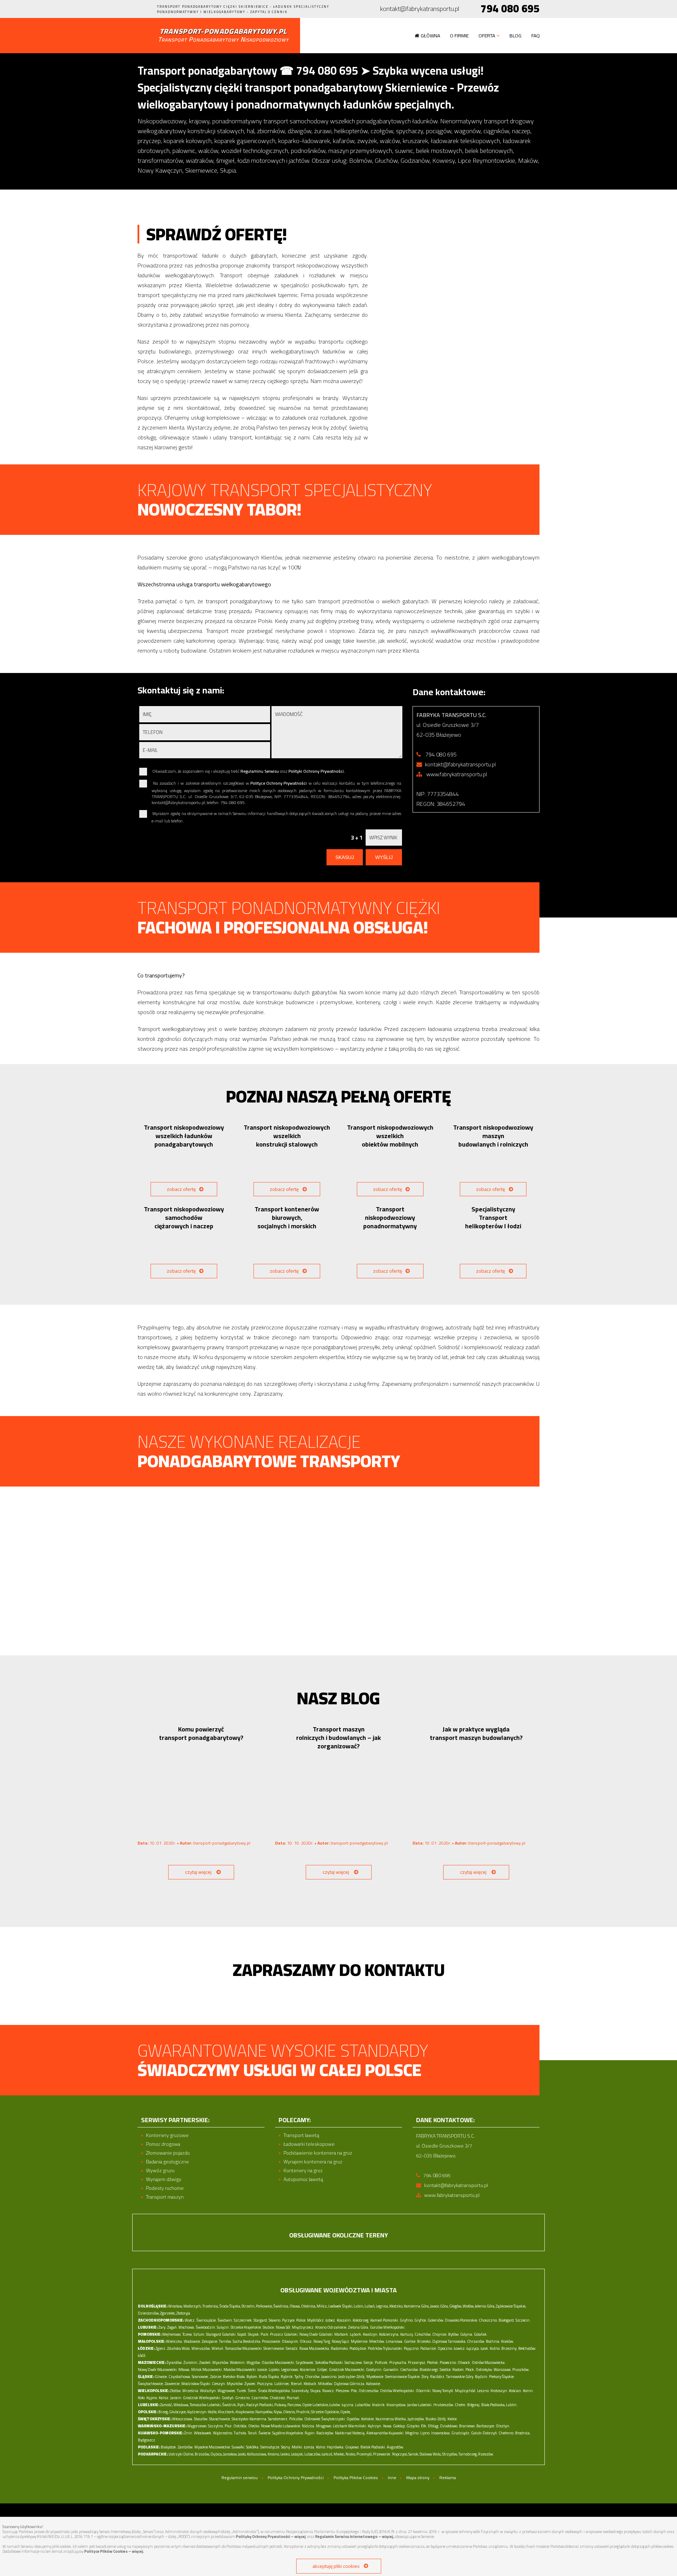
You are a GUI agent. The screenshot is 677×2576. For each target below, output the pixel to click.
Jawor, (435, 2306)
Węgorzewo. (197, 2426)
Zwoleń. (205, 2362)
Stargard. (261, 2320)
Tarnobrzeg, (468, 2454)
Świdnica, (281, 2306)
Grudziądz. (461, 2433)
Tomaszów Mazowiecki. (244, 2348)
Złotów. (176, 2391)
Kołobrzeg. (361, 2320)
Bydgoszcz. (147, 2440)
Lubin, (359, 2306)
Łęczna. (348, 2405)
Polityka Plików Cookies (356, 2478)
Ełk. (424, 2426)
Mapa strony (418, 2478)
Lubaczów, (313, 2454)
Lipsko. (275, 2370)
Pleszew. (343, 2391)
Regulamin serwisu (240, 2478)
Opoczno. (445, 2348)
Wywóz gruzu (160, 2171)
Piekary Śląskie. (502, 2377)
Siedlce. (446, 2370)
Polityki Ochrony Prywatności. (317, 771)
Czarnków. (260, 2398)
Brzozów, (202, 2454)
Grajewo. (352, 2447)
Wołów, (468, 2306)
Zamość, (166, 2405)
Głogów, (456, 2306)
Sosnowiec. (201, 2377)
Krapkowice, (245, 2412)
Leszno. (483, 2391)
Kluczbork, (226, 2412)
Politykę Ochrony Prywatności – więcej (271, 2537)
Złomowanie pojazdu (168, 2153)
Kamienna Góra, (417, 2306)
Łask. (485, 2348)
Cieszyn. (219, 2384)
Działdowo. (449, 2426)
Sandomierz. (278, 2419)
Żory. (425, 2377)
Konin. (528, 2391)
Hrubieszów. (444, 2405)
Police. (301, 2320)
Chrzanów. (476, 2341)
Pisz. (229, 2426)
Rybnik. (287, 2377)
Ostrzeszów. (369, 2391)
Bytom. (252, 2377)
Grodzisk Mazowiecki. (347, 2370)
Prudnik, (303, 2412)
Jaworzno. (329, 2377)
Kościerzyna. (389, 2334)
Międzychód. (466, 2391)
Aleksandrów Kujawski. (385, 2433)
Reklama (448, 2478)
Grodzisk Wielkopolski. (202, 2398)
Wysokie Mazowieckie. (213, 2447)
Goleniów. (436, 2320)
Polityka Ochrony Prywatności (296, 2478)
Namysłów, (264, 2412)
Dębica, (216, 2454)
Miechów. (377, 2341)
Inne (392, 2478)
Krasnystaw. (397, 2405)
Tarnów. (225, 2341)
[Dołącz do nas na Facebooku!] (138, 9)
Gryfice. (421, 2320)
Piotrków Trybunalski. (385, 2348)
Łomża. (310, 2447)
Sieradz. (292, 2348)
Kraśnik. (379, 2405)
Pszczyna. (265, 2384)
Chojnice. (440, 2334)
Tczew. (188, 2334)
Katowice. (374, 2384)
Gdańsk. (481, 2334)
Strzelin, (248, 2306)
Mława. (184, 2370)
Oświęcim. (290, 2341)
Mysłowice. (375, 2377)
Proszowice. (272, 2341)
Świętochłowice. (151, 2384)
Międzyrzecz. (303, 2327)
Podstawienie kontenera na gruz (318, 2153)
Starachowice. (220, 2419)
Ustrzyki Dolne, (181, 2454)
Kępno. (152, 2398)
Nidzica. (309, 2426)
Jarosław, (230, 2454)
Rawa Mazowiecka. (315, 2348)
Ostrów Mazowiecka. (489, 2362)
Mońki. (297, 2447)
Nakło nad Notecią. (350, 2433)
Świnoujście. (207, 2320)
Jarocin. (176, 2398)
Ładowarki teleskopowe (309, 2144)
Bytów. (454, 2334)
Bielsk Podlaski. (373, 2447)
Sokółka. (253, 2447)
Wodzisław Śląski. (196, 2384)
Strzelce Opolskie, (325, 2412)
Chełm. (461, 2405)
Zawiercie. (173, 2384)
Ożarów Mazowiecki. (278, 2362)
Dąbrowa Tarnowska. (449, 2341)
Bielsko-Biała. (234, 2377)
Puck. (265, 2334)
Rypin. (310, 2433)
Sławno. (275, 2320)
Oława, (295, 2306)
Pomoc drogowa (163, 2144)
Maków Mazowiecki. (240, 2370)
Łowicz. (460, 2348)
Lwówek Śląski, (341, 2306)
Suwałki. (239, 2447)
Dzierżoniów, (149, 2313)
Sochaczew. (354, 2362)
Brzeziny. (510, 2348)
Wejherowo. (172, 2334)
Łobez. (331, 2320)
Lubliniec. (282, 2384)
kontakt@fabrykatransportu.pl (420, 9)
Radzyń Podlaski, (260, 2405)
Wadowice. (192, 2341)
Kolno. (321, 2447)
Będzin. (482, 2377)
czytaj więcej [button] (198, 1872)
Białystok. (169, 2447)
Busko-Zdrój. (436, 2419)
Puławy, (280, 2405)
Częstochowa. (180, 2377)
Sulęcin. (223, 2327)
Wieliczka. (175, 2341)
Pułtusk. (382, 2362)
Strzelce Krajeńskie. (246, 2327)
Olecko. (254, 2426)
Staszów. (201, 2419)
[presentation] (519, 1570)
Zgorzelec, (168, 2313)
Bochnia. (493, 2341)
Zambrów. (186, 2447)
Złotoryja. (184, 2313)
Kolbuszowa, (257, 2454)
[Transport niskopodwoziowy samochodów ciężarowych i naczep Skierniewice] (184, 1249)
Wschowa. (187, 2327)
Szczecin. (523, 2320)
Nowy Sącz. (341, 2341)
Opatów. (353, 2419)
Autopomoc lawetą (303, 2179)
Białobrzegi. (429, 2370)
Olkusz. (306, 2341)
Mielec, (339, 2454)
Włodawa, (181, 2405)
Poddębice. (358, 2348)
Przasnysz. (417, 2362)
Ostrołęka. (484, 2370)
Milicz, (322, 2306)
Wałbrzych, (193, 2306)
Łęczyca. (473, 2348)
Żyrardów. (175, 2362)
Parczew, (294, 2405)
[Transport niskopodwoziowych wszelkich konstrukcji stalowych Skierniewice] (287, 1167)
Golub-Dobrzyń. (484, 2433)
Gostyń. (228, 2398)
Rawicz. (329, 2391)
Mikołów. (326, 2384)
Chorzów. (313, 2377)
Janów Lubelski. (420, 2405)
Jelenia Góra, (485, 2306)
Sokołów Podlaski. (330, 2362)
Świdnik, (229, 2405)
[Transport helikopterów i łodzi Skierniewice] (493, 1249)
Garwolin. (391, 2370)
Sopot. (242, 2334)
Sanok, (414, 2454)
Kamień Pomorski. (385, 2320)
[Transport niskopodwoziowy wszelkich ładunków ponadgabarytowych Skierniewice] (184, 1167)
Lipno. (425, 2433)
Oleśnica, (309, 2306)
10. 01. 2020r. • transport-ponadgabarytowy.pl (194, 1843)
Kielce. (453, 2419)
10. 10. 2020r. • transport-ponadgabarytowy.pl (331, 1843)
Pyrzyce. (289, 2320)
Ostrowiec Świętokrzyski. (325, 2419)
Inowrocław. (441, 2433)
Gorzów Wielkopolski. (388, 2327)
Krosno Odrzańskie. (331, 2327)
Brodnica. (523, 2433)
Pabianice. (429, 2348)
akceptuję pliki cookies (336, 2566)
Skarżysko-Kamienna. (249, 2419)
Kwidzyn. (371, 2334)
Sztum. (199, 2334)
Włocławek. (203, 2433)
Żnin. (189, 2433)
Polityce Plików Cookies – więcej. (114, 2551)
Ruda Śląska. (269, 2377)
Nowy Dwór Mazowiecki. (158, 2370)
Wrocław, (175, 2306)
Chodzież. (278, 2398)
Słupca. (316, 2391)
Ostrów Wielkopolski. (398, 2391)
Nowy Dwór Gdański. (316, 2334)
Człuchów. (423, 2334)
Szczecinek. (243, 2320)
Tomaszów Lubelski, (206, 2405)
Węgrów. (254, 2362)
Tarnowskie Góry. (460, 2377)
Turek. (242, 2391)
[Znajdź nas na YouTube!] (149, 9)
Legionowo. (290, 2370)
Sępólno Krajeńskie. (288, 2433)
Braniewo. (467, 2426)
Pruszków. (521, 2370)
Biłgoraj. (474, 2405)
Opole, (345, 2412)
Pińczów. (296, 2419)
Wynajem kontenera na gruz (313, 2162)
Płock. (470, 2370)
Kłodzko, (396, 2306)
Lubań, (370, 2306)
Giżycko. (413, 2426)
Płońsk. (433, 2362)
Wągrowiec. (227, 2391)
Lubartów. (363, 2405)
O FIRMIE (459, 36)
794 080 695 (510, 9)
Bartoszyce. (486, 2426)
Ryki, (241, 2405)
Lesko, (285, 2454)
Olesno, (289, 2412)
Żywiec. (250, 2384)
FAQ (536, 36)
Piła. (354, 2391)
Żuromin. (191, 2362)
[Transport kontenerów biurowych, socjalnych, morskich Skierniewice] (287, 1249)
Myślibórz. (316, 2320)
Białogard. (507, 2320)
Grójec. (323, 2370)
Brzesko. (424, 2341)
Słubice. (269, 2327)
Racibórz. (438, 2377)
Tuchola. (240, 2433)
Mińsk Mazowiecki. (207, 2370)
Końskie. (368, 2419)
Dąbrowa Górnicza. (350, 2384)
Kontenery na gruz (303, 2171)
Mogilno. (412, 2433)
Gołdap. (400, 2426)
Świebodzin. (206, 2327)
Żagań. (172, 2327)
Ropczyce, (400, 2454)
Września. (191, 2391)
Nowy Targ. (322, 2341)
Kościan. (516, 2391)
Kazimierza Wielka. (391, 2419)
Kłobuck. (310, 2384)
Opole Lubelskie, (315, 2405)
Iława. (388, 2426)
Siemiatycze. (270, 2447)
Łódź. (142, 2355)
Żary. (162, 2327)
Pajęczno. (412, 2348)
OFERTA (487, 36)
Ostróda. (240, 2426)
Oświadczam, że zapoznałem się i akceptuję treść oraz (248, 771)
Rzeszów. (486, 2454)
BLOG (516, 36)
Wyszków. (221, 2362)
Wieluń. (218, 2348)
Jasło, (242, 2454)
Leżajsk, (297, 2454)
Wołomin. (238, 2362)
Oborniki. (424, 2391)
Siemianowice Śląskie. (403, 2377)
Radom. (459, 2370)
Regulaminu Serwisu (260, 771)
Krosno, (274, 2454)
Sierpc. (369, 2362)
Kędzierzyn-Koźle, (202, 2412)
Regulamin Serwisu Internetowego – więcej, (355, 2537)
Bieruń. (297, 2384)
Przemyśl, (364, 2454)
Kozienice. (308, 2370)
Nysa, (278, 2412)
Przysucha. (398, 2362)
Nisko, (351, 2454)
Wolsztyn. (208, 2391)
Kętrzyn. (375, 2426)
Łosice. (263, 2370)
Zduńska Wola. (179, 2348)
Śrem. (253, 2391)
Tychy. (299, 2377)
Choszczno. (488, 2320)
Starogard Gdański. (221, 2334)
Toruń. (253, 2433)
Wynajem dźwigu (164, 2179)
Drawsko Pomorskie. (462, 2320)
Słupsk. (254, 2334)
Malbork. (342, 2334)
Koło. (142, 2398)
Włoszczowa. (183, 2419)
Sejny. (286, 2447)
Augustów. (395, 2447)
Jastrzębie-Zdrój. (352, 2377)
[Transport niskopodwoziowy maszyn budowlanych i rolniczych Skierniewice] (493, 1167)
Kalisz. (164, 2398)
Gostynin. (374, 2370)
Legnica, (382, 2306)
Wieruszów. (201, 2348)
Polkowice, (264, 2306)
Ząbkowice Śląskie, (511, 2306)
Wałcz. (190, 2320)
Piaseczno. (448, 2362)
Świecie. (265, 2433)
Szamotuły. (301, 2391)
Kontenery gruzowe (167, 2135)
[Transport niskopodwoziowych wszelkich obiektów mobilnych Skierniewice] (390, 1167)
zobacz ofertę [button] (181, 1189)
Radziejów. (325, 2433)
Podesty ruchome (165, 2188)
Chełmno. (507, 2433)
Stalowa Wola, (431, 2454)
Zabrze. (216, 2377)
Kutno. (495, 2348)
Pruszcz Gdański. (284, 2334)
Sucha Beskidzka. (247, 2341)
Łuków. (335, 2405)
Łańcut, (327, 2454)
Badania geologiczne (167, 2162)
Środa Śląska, (230, 2306)
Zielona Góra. (359, 2327)
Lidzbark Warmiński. (350, 2426)
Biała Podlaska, (493, 2405)
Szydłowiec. (305, 2362)
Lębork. (356, 2334)
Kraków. (508, 2341)
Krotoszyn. (499, 2391)
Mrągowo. (324, 2426)
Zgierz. (161, 2348)
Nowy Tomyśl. (443, 2391)
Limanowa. (395, 2341)
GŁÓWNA (430, 36)
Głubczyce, (178, 2412)
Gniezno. (243, 2398)
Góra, (444, 2306)
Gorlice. (410, 2341)
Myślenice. (360, 2341)
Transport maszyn (165, 2197)
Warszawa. (503, 2370)
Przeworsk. (382, 2454)
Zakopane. (210, 2341)
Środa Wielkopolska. (275, 2391)
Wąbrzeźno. (223, 2433)
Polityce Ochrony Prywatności (279, 783)
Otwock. (464, 2362)
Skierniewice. (274, 2348)
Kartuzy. (407, 2334)
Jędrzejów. (416, 2419)
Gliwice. (161, 2377)
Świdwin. (225, 2320)
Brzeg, (163, 2412)
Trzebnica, (211, 2306)
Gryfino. (407, 2320)
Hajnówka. (336, 2447)
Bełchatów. (527, 2348)
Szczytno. (216, 2426)
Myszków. (235, 2384)
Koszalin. (344, 2320)
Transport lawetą (301, 2135)
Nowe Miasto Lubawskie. (281, 2426)
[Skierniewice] (390, 1249)
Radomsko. (340, 2348)
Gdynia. (467, 2334)
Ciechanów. (410, 2370)
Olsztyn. (503, 2426)
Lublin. (512, 2405)
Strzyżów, (450, 2454)
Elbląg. (434, 2426)
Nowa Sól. (283, 2327)
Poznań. (293, 2398)
